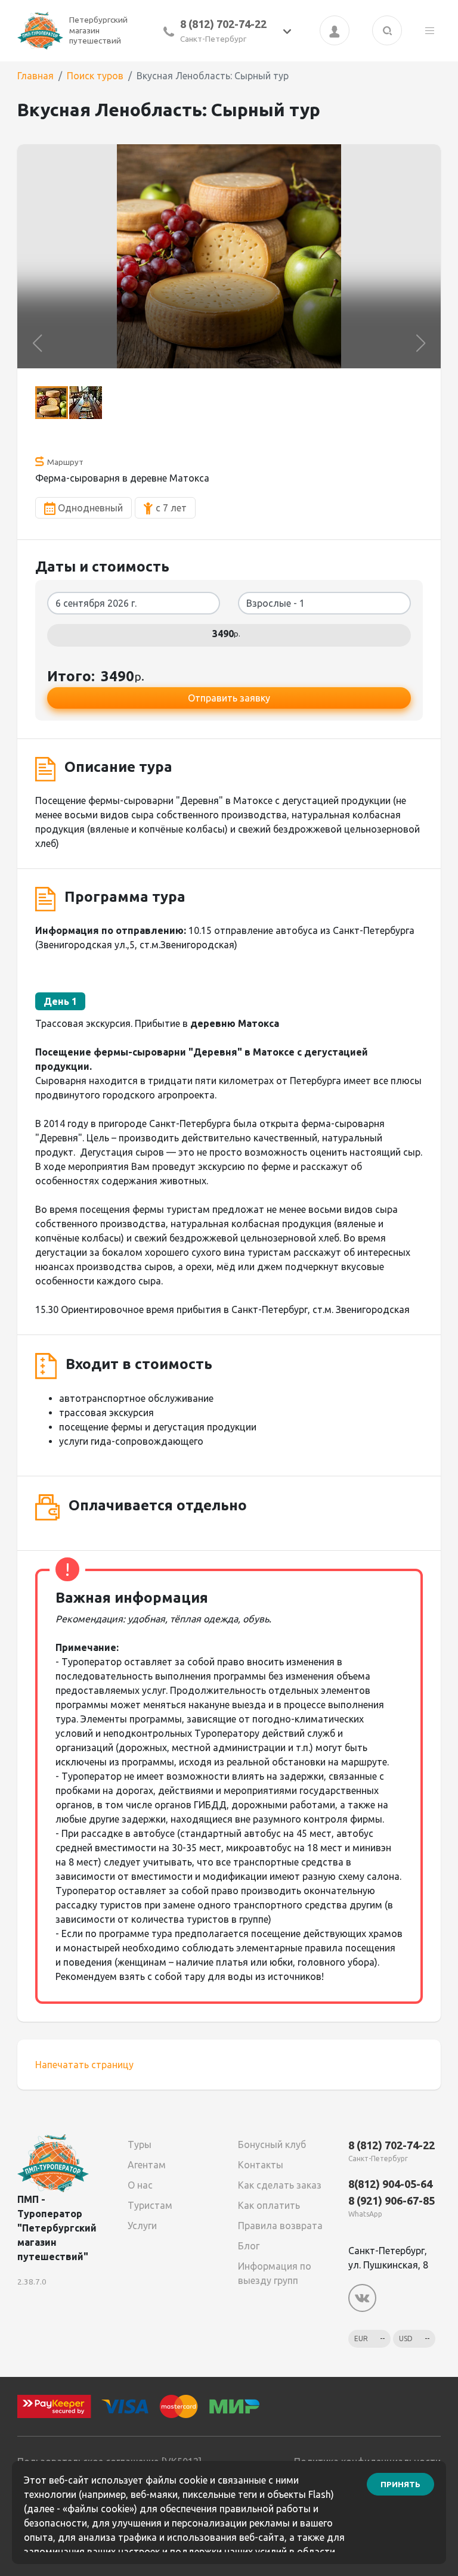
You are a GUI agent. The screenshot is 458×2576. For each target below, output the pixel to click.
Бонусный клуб (272, 2144)
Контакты (261, 2165)
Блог (249, 2246)
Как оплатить (269, 2205)
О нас (140, 2185)
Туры (140, 2144)
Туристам (150, 2205)
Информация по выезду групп (275, 2273)
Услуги (142, 2226)
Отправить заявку (229, 698)
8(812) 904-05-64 (390, 2184)
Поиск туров (95, 76)
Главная (35, 76)
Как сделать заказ (280, 2185)
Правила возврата (280, 2226)
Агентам (147, 2165)
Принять (400, 2484)
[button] (37, 343)
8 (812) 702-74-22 (223, 24)
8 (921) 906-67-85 (392, 2201)
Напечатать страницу (84, 2065)
